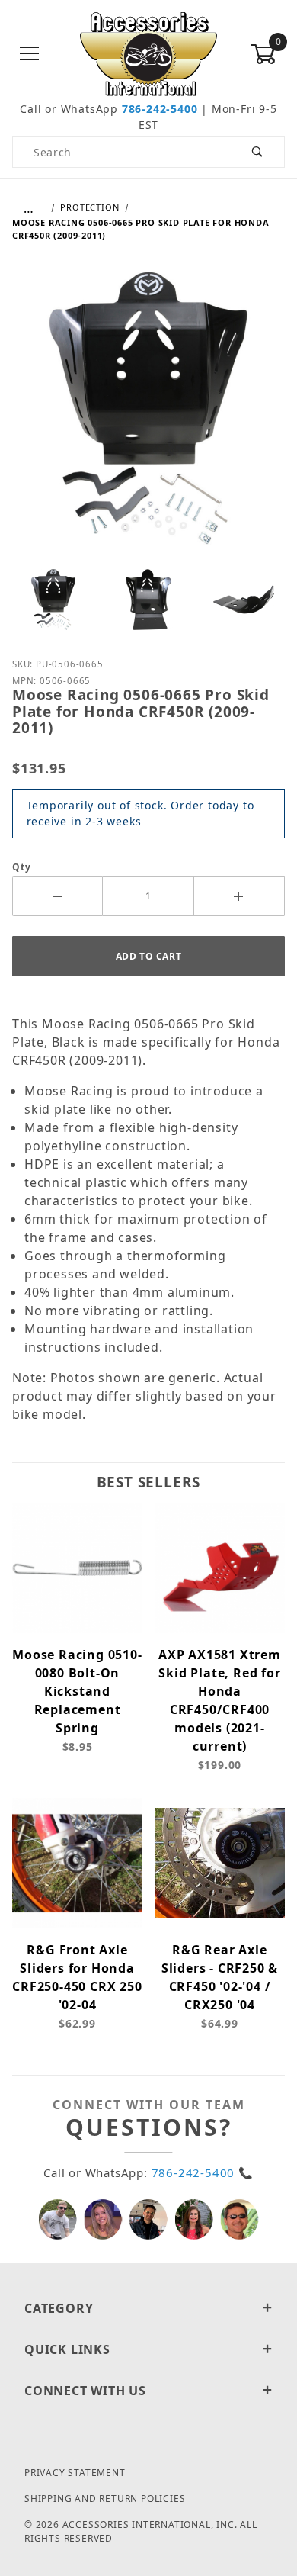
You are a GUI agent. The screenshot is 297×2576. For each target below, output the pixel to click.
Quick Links (67, 2349)
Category (59, 2308)
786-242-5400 (160, 109)
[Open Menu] (30, 55)
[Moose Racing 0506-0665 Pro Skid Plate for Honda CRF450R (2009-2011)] (148, 420)
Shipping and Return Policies (105, 2499)
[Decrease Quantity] (57, 896)
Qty (21, 867)
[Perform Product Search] (258, 152)
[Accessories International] (149, 53)
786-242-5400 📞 (203, 2172)
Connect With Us (85, 2391)
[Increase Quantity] (240, 896)
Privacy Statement (75, 2473)
